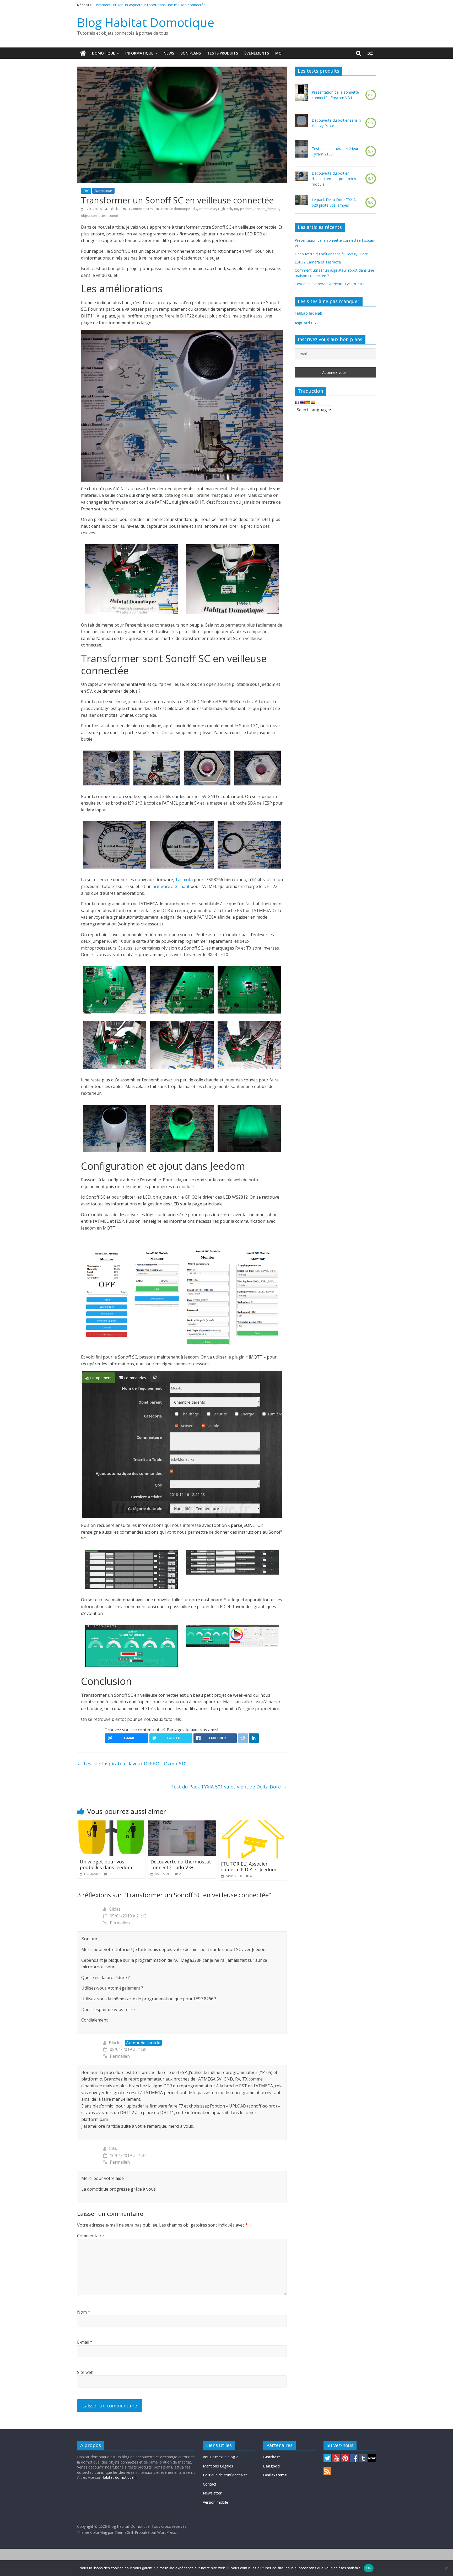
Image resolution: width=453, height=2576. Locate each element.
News (169, 53)
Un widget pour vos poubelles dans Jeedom (106, 1864)
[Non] (446, 2568)
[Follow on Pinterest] (345, 2457)
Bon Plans (191, 53)
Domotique (104, 53)
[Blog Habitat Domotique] (83, 53)
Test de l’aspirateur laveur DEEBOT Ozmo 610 (132, 1764)
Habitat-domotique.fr (119, 2477)
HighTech (225, 209)
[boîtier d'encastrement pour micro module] (301, 179)
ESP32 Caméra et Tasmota (117, 5)
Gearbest (272, 2457)
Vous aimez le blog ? (220, 2457)
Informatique (139, 53)
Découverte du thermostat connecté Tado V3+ (181, 1864)
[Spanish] (313, 402)
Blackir (115, 209)
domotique (208, 209)
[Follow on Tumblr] (363, 2457)
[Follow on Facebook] (354, 2457)
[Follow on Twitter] (327, 2457)
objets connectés (94, 216)
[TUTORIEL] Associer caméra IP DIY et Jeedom (249, 1867)
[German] (308, 402)
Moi (279, 53)
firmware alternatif (171, 886)
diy (195, 209)
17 (110, 1874)
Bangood (271, 2466)
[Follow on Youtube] (336, 2457)
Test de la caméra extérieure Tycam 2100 (336, 151)
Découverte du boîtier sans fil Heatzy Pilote (337, 123)
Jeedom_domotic (266, 209)
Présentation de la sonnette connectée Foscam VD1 (335, 95)
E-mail (85, 2342)
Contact (210, 2484)
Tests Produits (223, 53)
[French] (297, 402)
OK (369, 2568)
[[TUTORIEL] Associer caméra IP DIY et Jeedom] (253, 1824)
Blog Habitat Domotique (146, 22)
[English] (302, 402)
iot (236, 209)
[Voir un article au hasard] (370, 53)
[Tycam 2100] (301, 151)
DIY (86, 191)
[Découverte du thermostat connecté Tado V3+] (182, 1824)
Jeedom (246, 209)
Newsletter (212, 2493)
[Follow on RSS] (327, 2469)
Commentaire (90, 2236)
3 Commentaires (140, 209)
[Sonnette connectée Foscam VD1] (301, 95)
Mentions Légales (218, 2466)
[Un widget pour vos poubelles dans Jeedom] (111, 1824)
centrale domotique (176, 209)
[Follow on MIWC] (372, 2457)
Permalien (120, 1923)
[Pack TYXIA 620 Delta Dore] (301, 202)
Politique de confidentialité (225, 2475)
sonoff (113, 216)
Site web (85, 2372)
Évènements (257, 53)
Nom (84, 2312)
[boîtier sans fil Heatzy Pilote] (301, 123)
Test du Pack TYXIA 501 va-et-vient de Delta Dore (229, 1787)
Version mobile (215, 2502)
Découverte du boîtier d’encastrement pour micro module (335, 179)
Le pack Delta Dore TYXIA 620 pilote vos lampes (334, 202)
